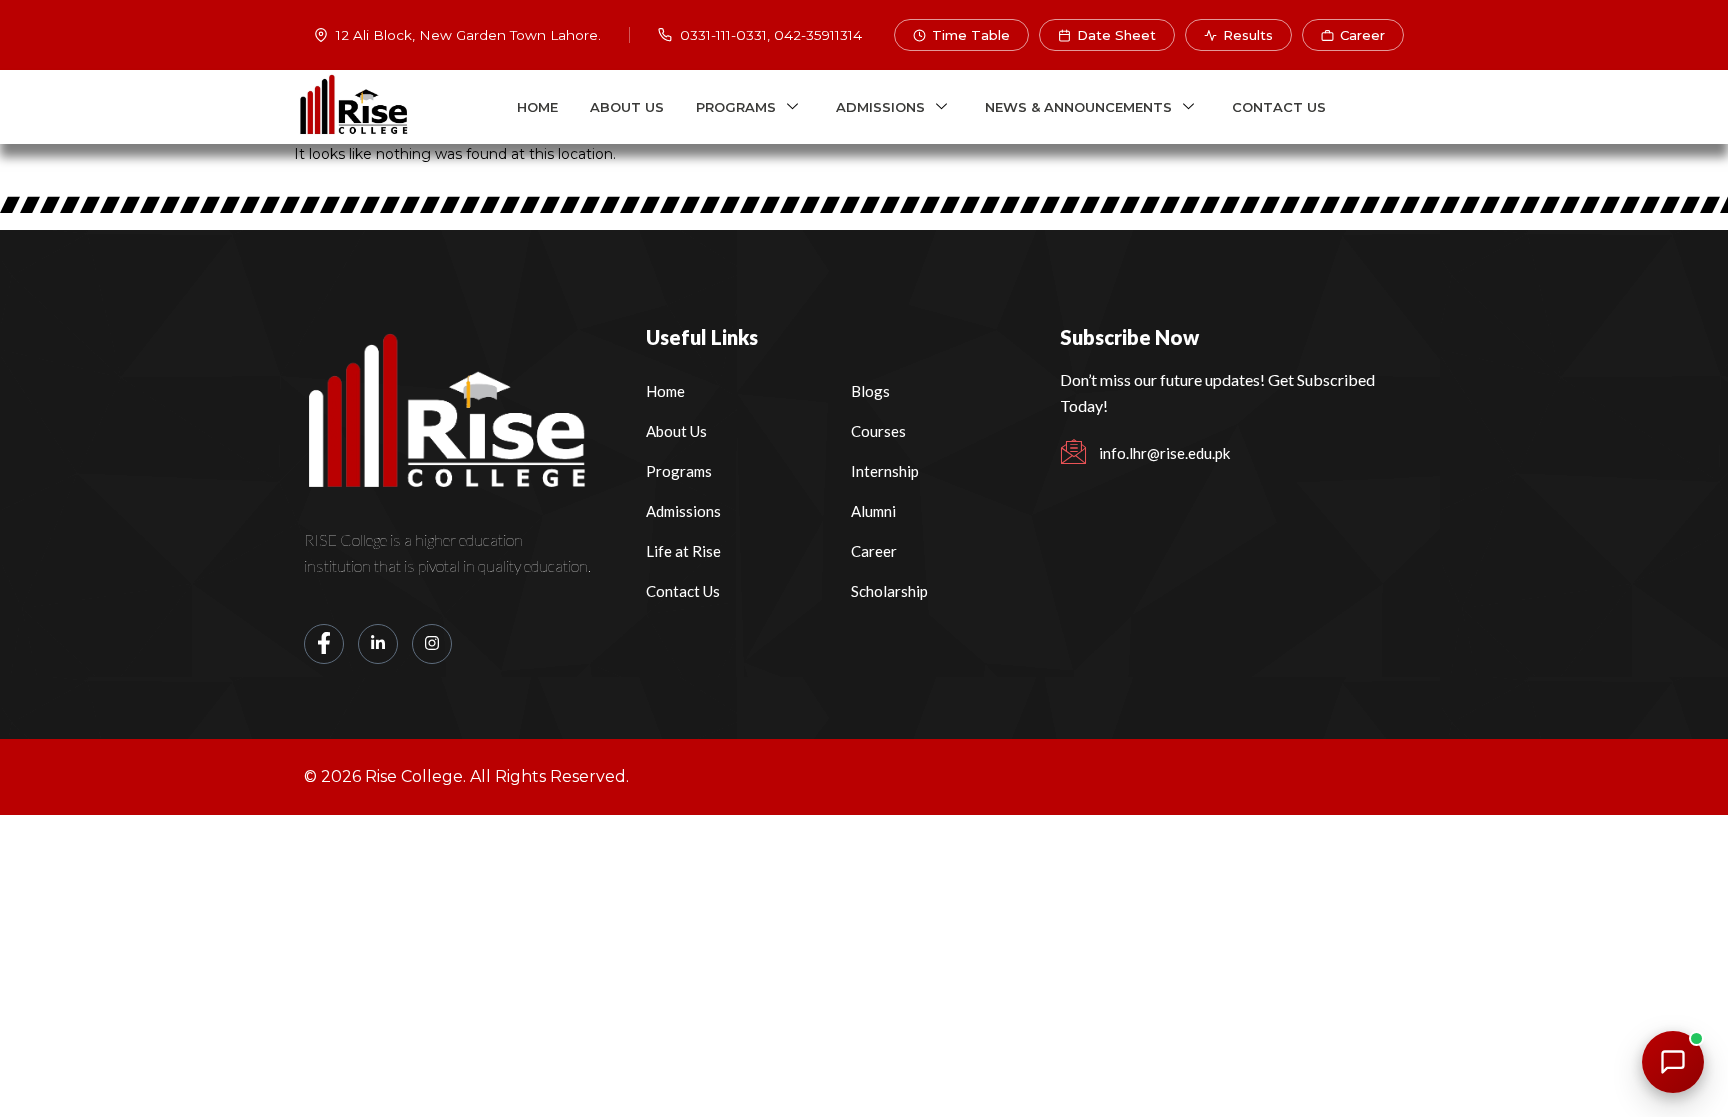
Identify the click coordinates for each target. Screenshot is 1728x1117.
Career (1362, 35)
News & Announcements (1078, 107)
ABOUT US (627, 107)
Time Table (971, 35)
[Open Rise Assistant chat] (1673, 1062)
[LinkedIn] (378, 644)
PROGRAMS (736, 107)
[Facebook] (324, 644)
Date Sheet (1116, 35)
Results (1248, 35)
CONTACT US (1279, 107)
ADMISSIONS (880, 107)
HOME (537, 107)
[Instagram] (432, 644)
